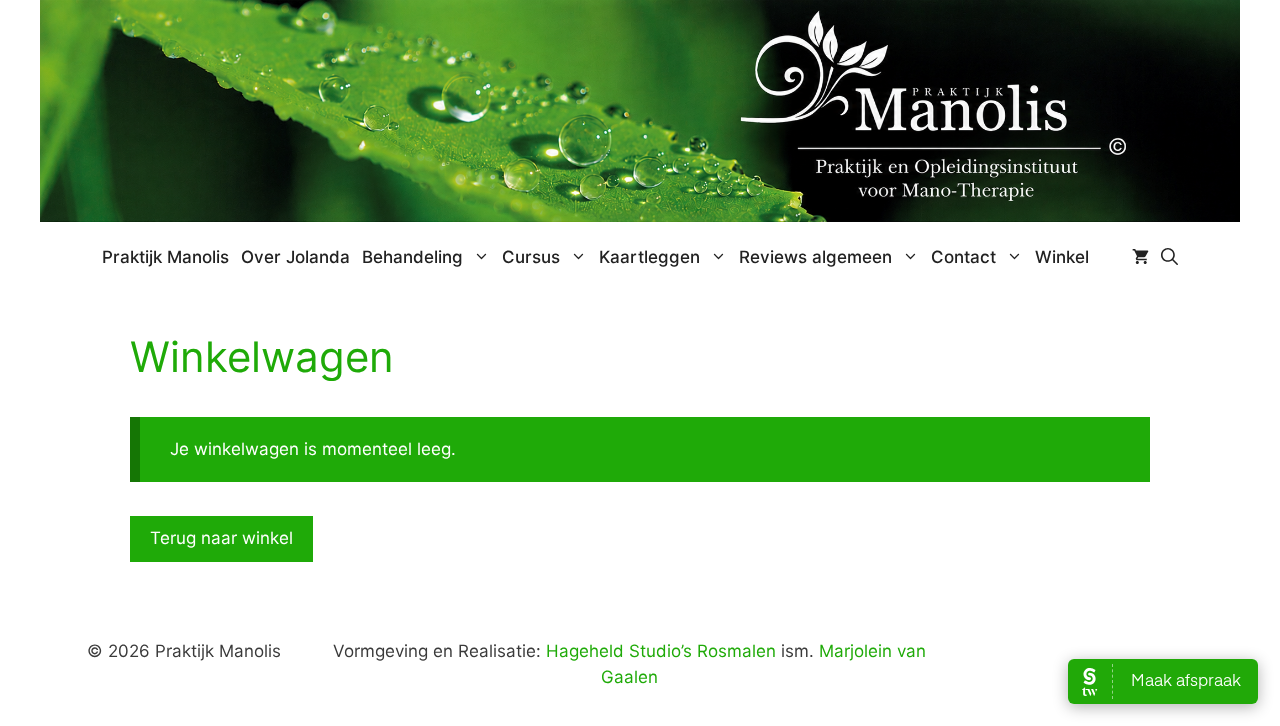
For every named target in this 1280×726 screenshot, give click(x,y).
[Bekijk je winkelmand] (1140, 257)
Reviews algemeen (815, 257)
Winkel (1062, 257)
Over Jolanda (295, 257)
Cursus (531, 257)
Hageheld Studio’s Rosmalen (661, 651)
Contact (963, 257)
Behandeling (412, 257)
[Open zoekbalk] (1169, 257)
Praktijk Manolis (165, 257)
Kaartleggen (649, 257)
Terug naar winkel (221, 538)
